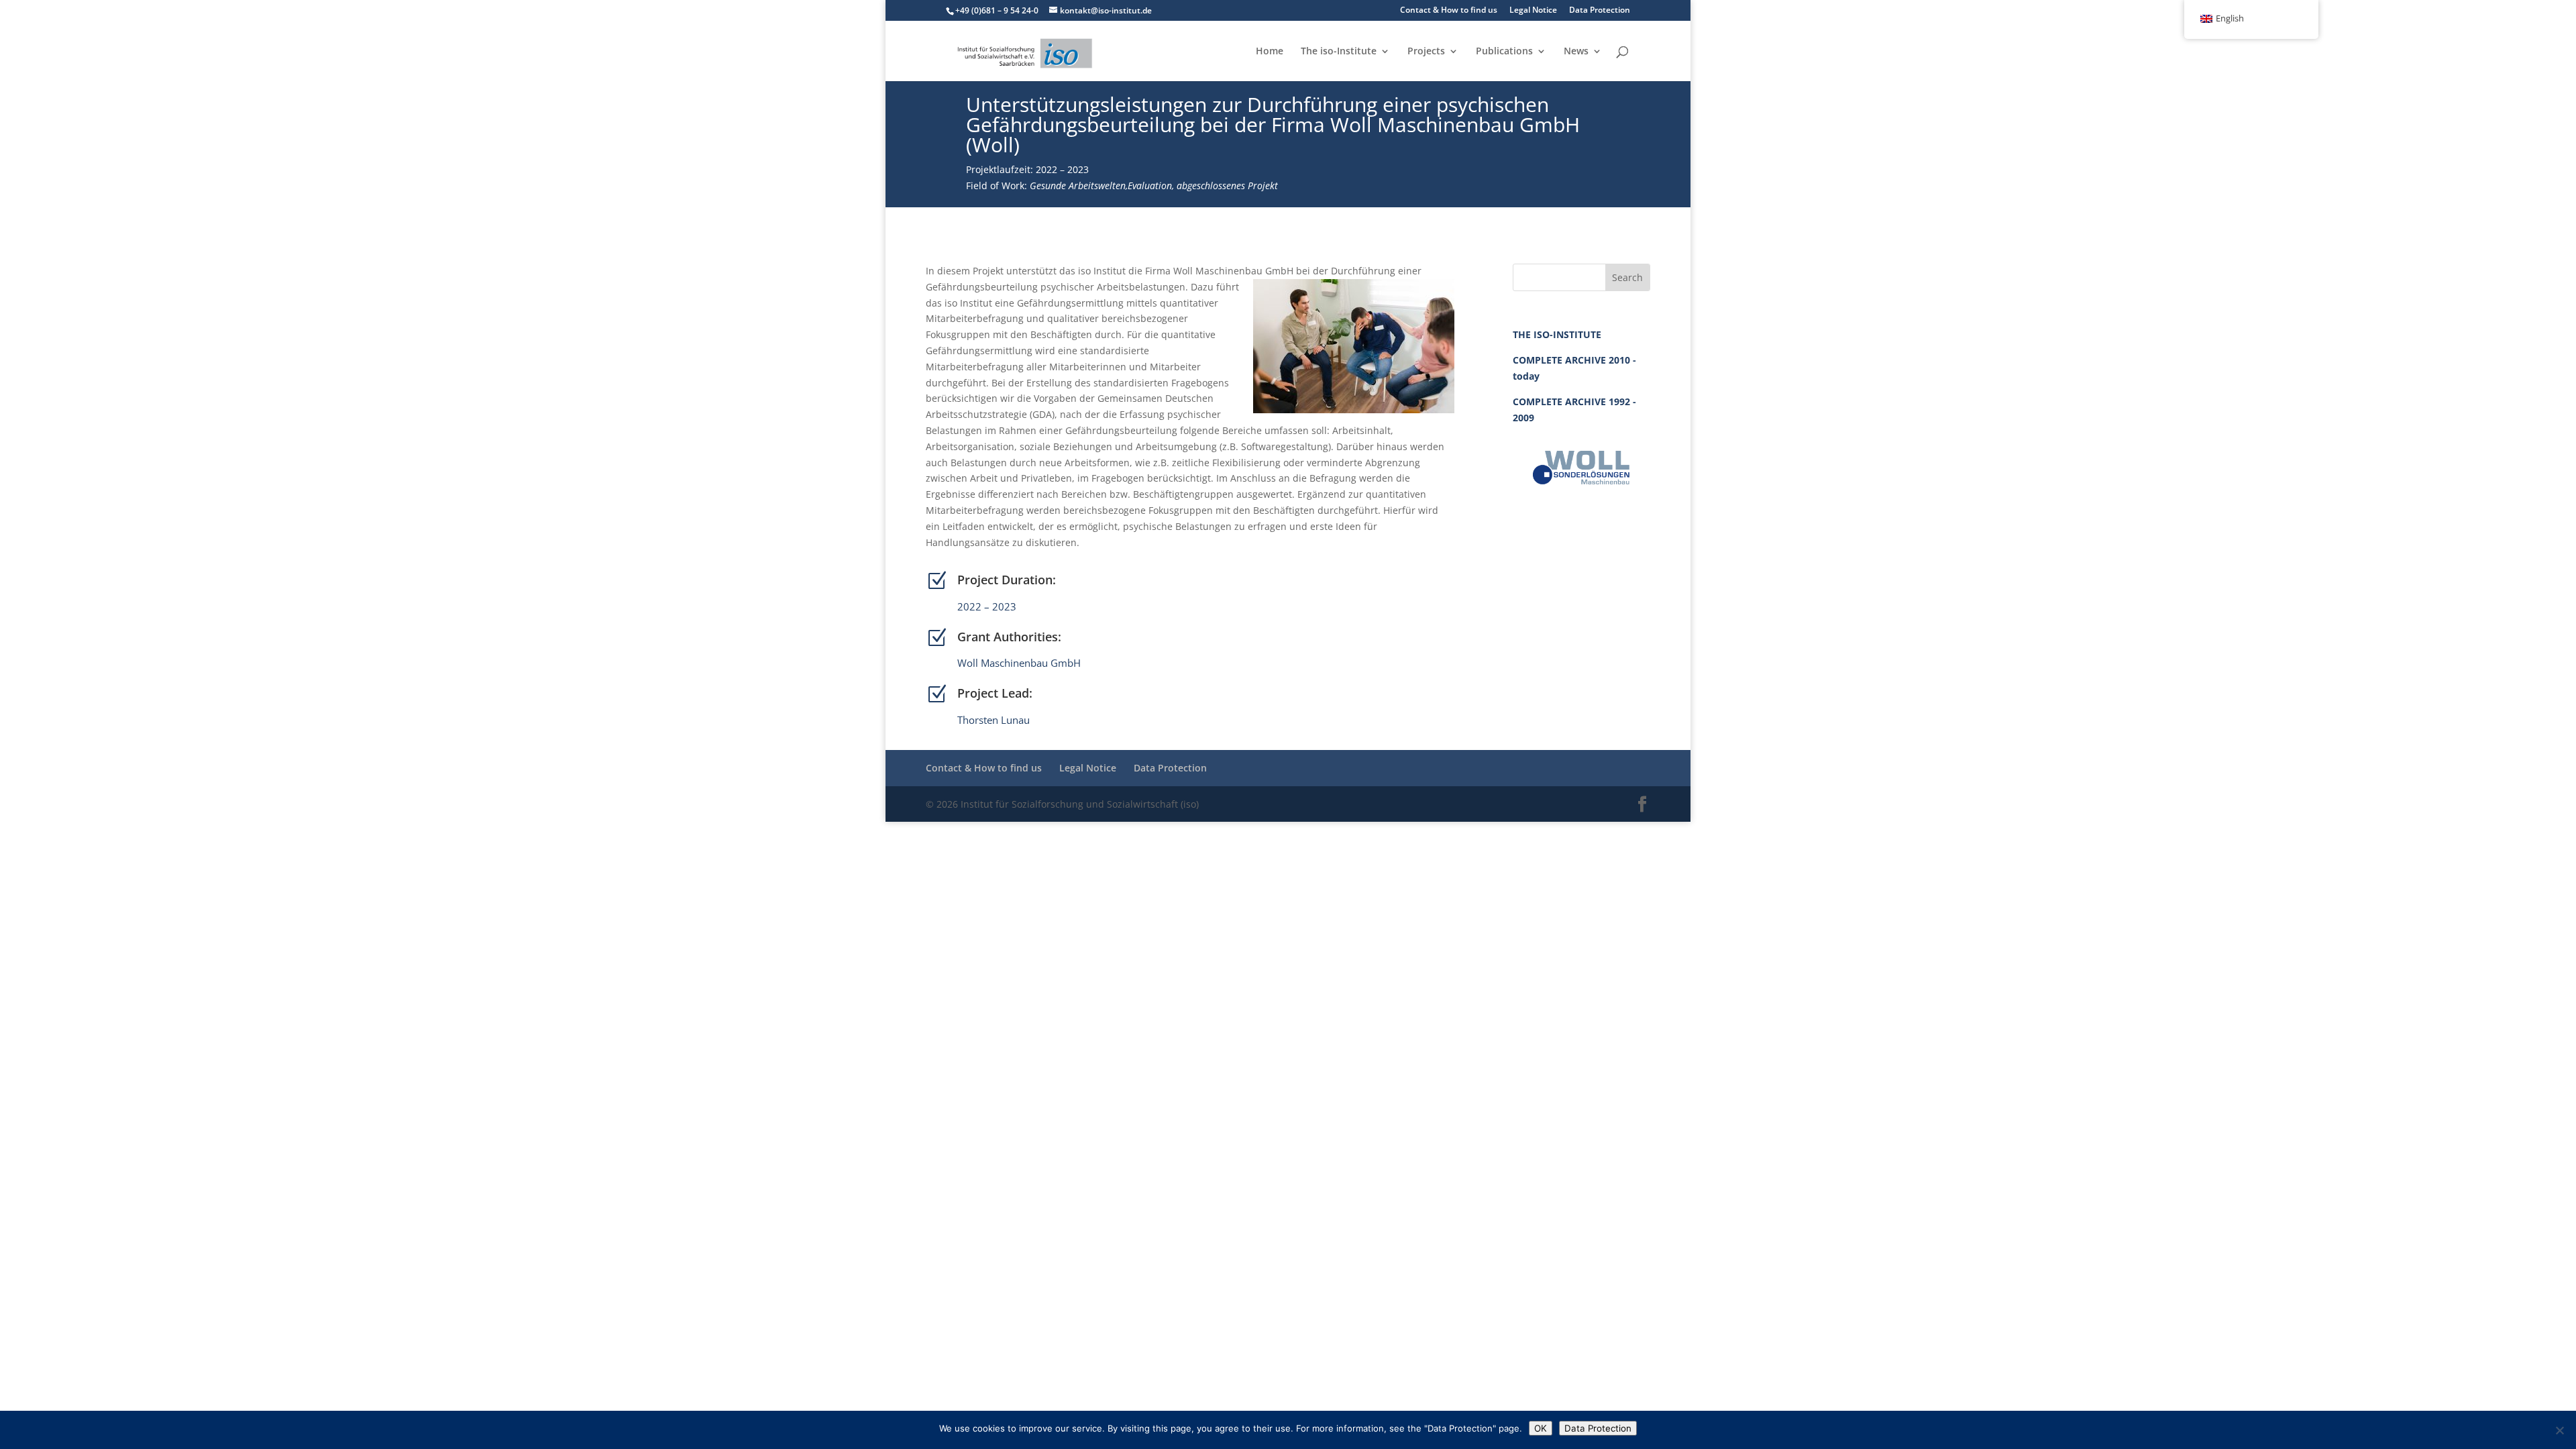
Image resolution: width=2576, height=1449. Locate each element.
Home (1270, 52)
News (1576, 52)
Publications (1504, 52)
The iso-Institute (1339, 52)
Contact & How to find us (1449, 11)
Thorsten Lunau (994, 720)
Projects (1426, 52)
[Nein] (2559, 1430)
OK (1541, 1428)
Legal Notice (1533, 11)
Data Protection (1600, 11)
